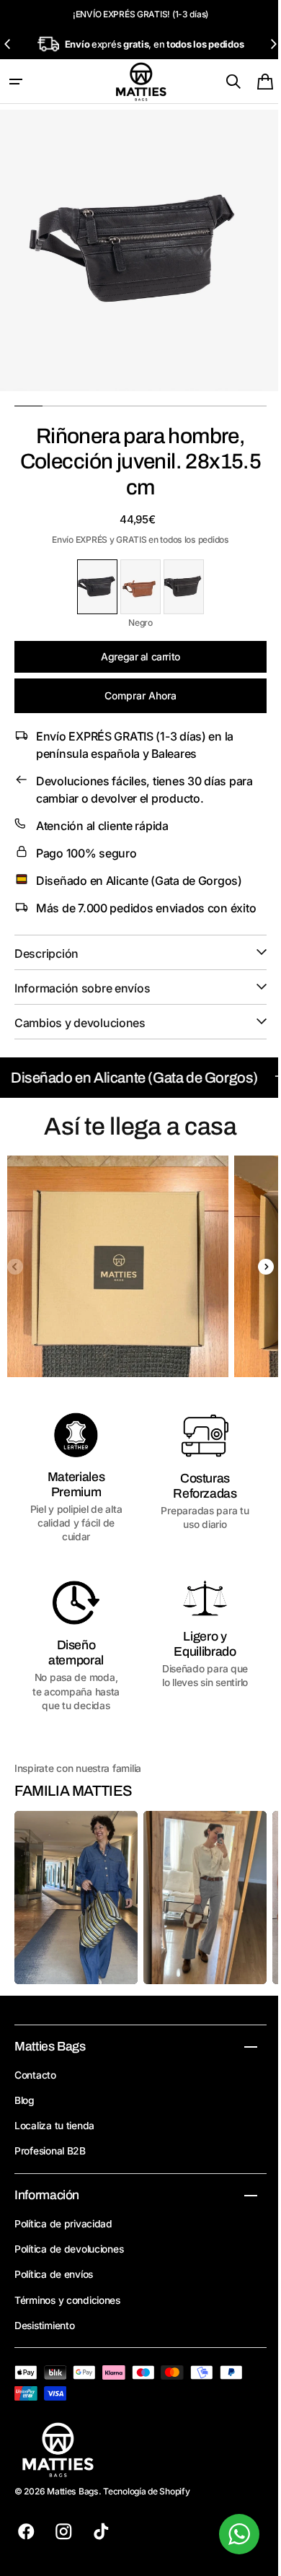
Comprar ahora (135, 695)
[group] (118, 1284)
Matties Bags (73, 2503)
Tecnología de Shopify (146, 2503)
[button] (16, 82)
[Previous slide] (8, 44)
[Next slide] (273, 44)
